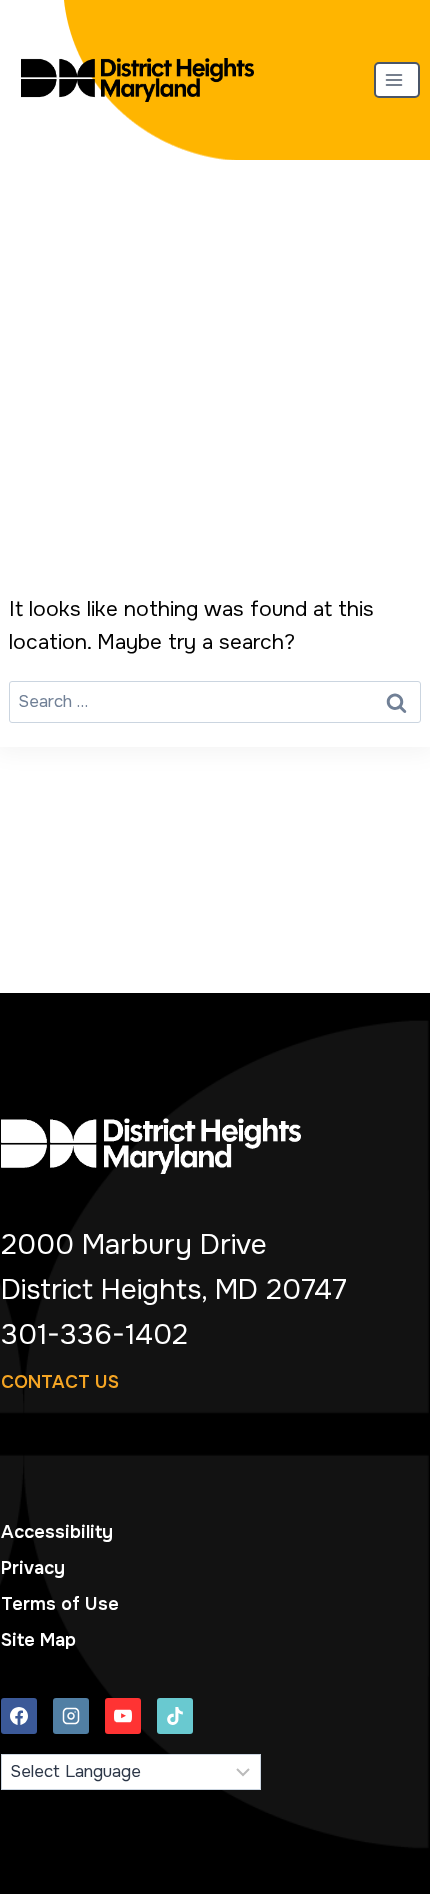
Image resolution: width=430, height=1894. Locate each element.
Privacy (33, 1568)
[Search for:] (215, 700)
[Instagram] (71, 1716)
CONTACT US (60, 1382)
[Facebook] (19, 1716)
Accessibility (57, 1532)
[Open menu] (397, 79)
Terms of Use (60, 1604)
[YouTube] (123, 1716)
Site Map (38, 1640)
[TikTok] (175, 1716)
